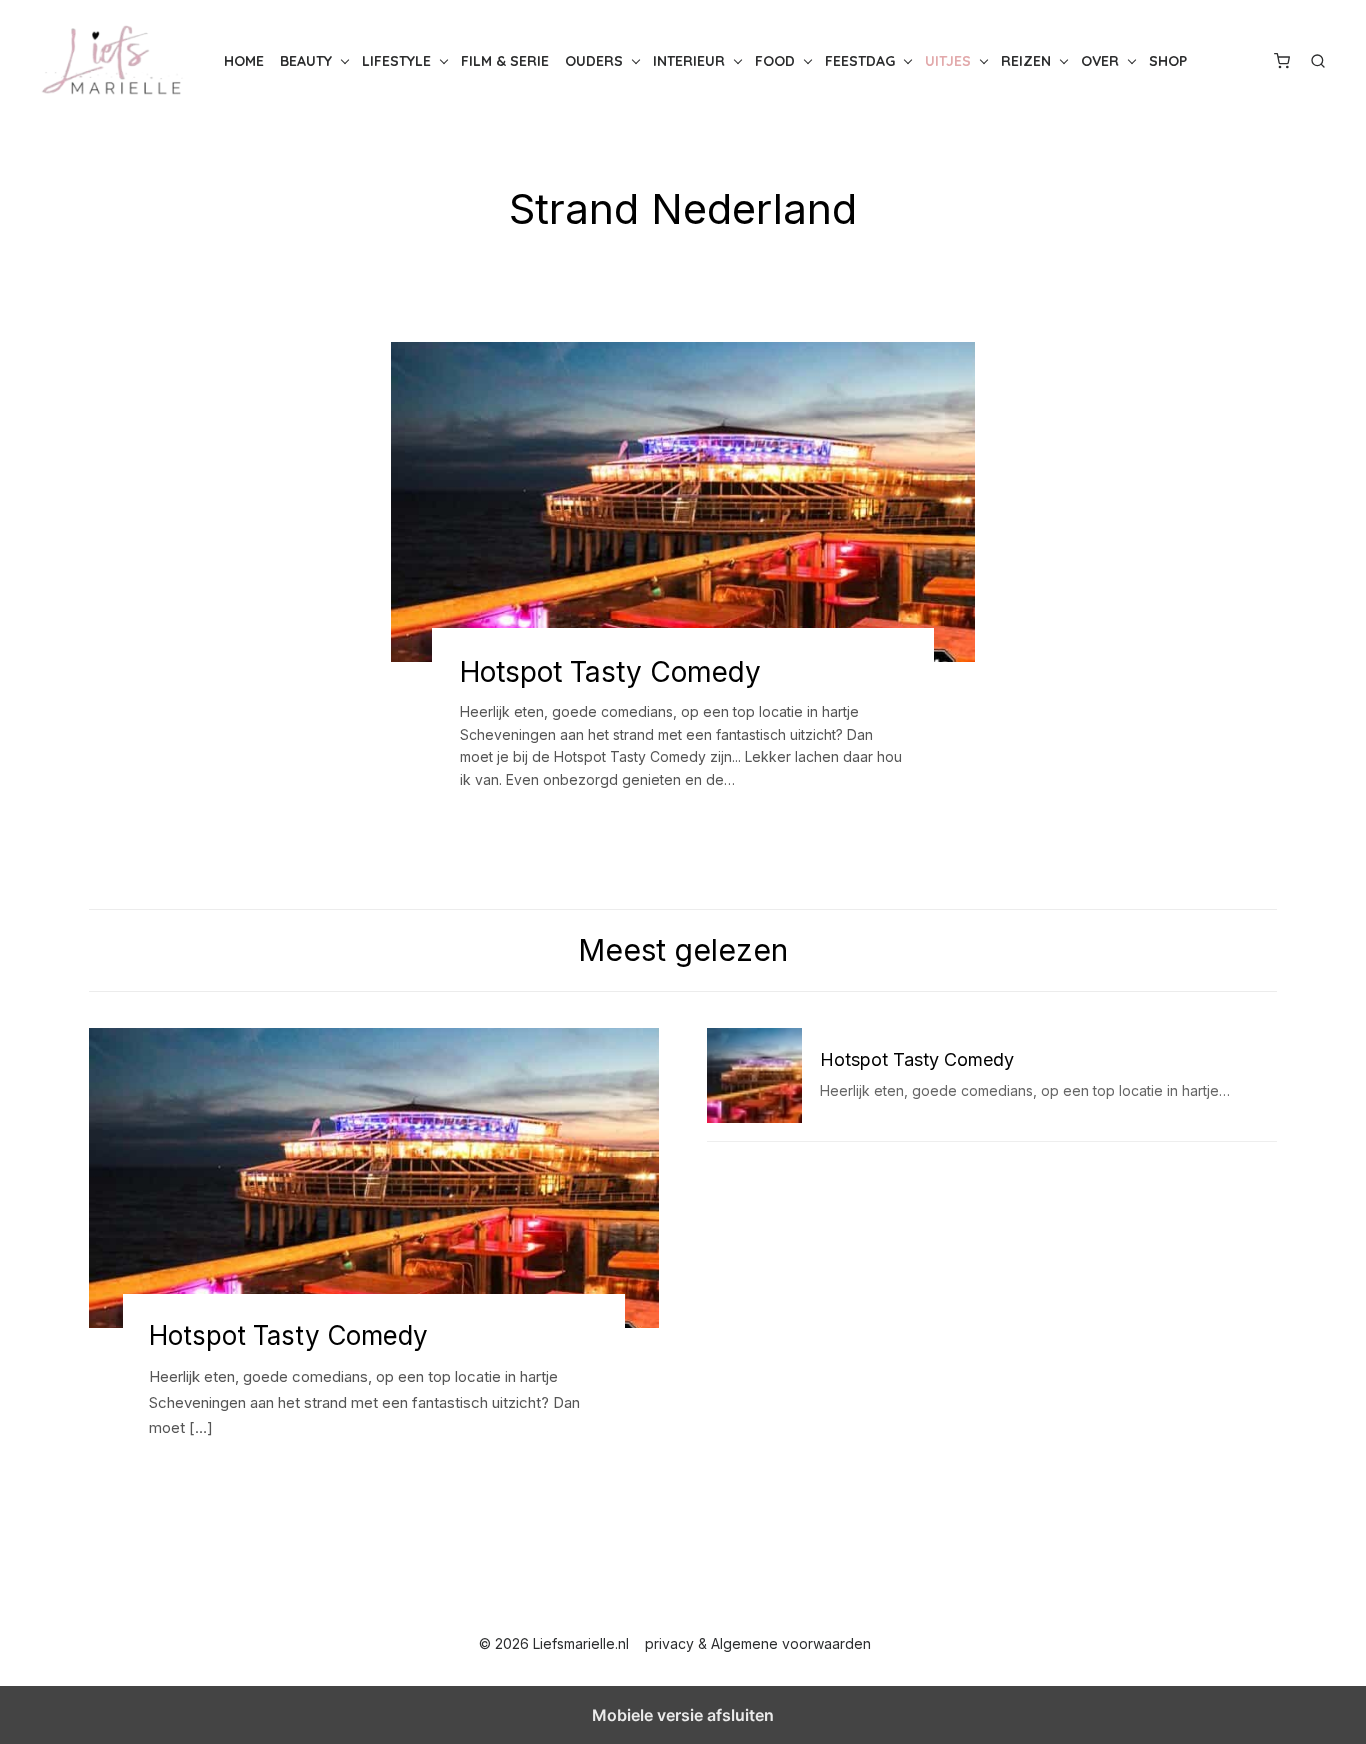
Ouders (594, 61)
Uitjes (948, 61)
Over (1100, 61)
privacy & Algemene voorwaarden (758, 1643)
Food (775, 61)
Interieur (689, 61)
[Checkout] (1282, 61)
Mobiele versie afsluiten (683, 1715)
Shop (1168, 61)
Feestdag (860, 61)
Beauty (306, 61)
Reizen (1026, 61)
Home (244, 61)
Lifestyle (396, 61)
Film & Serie (505, 61)
